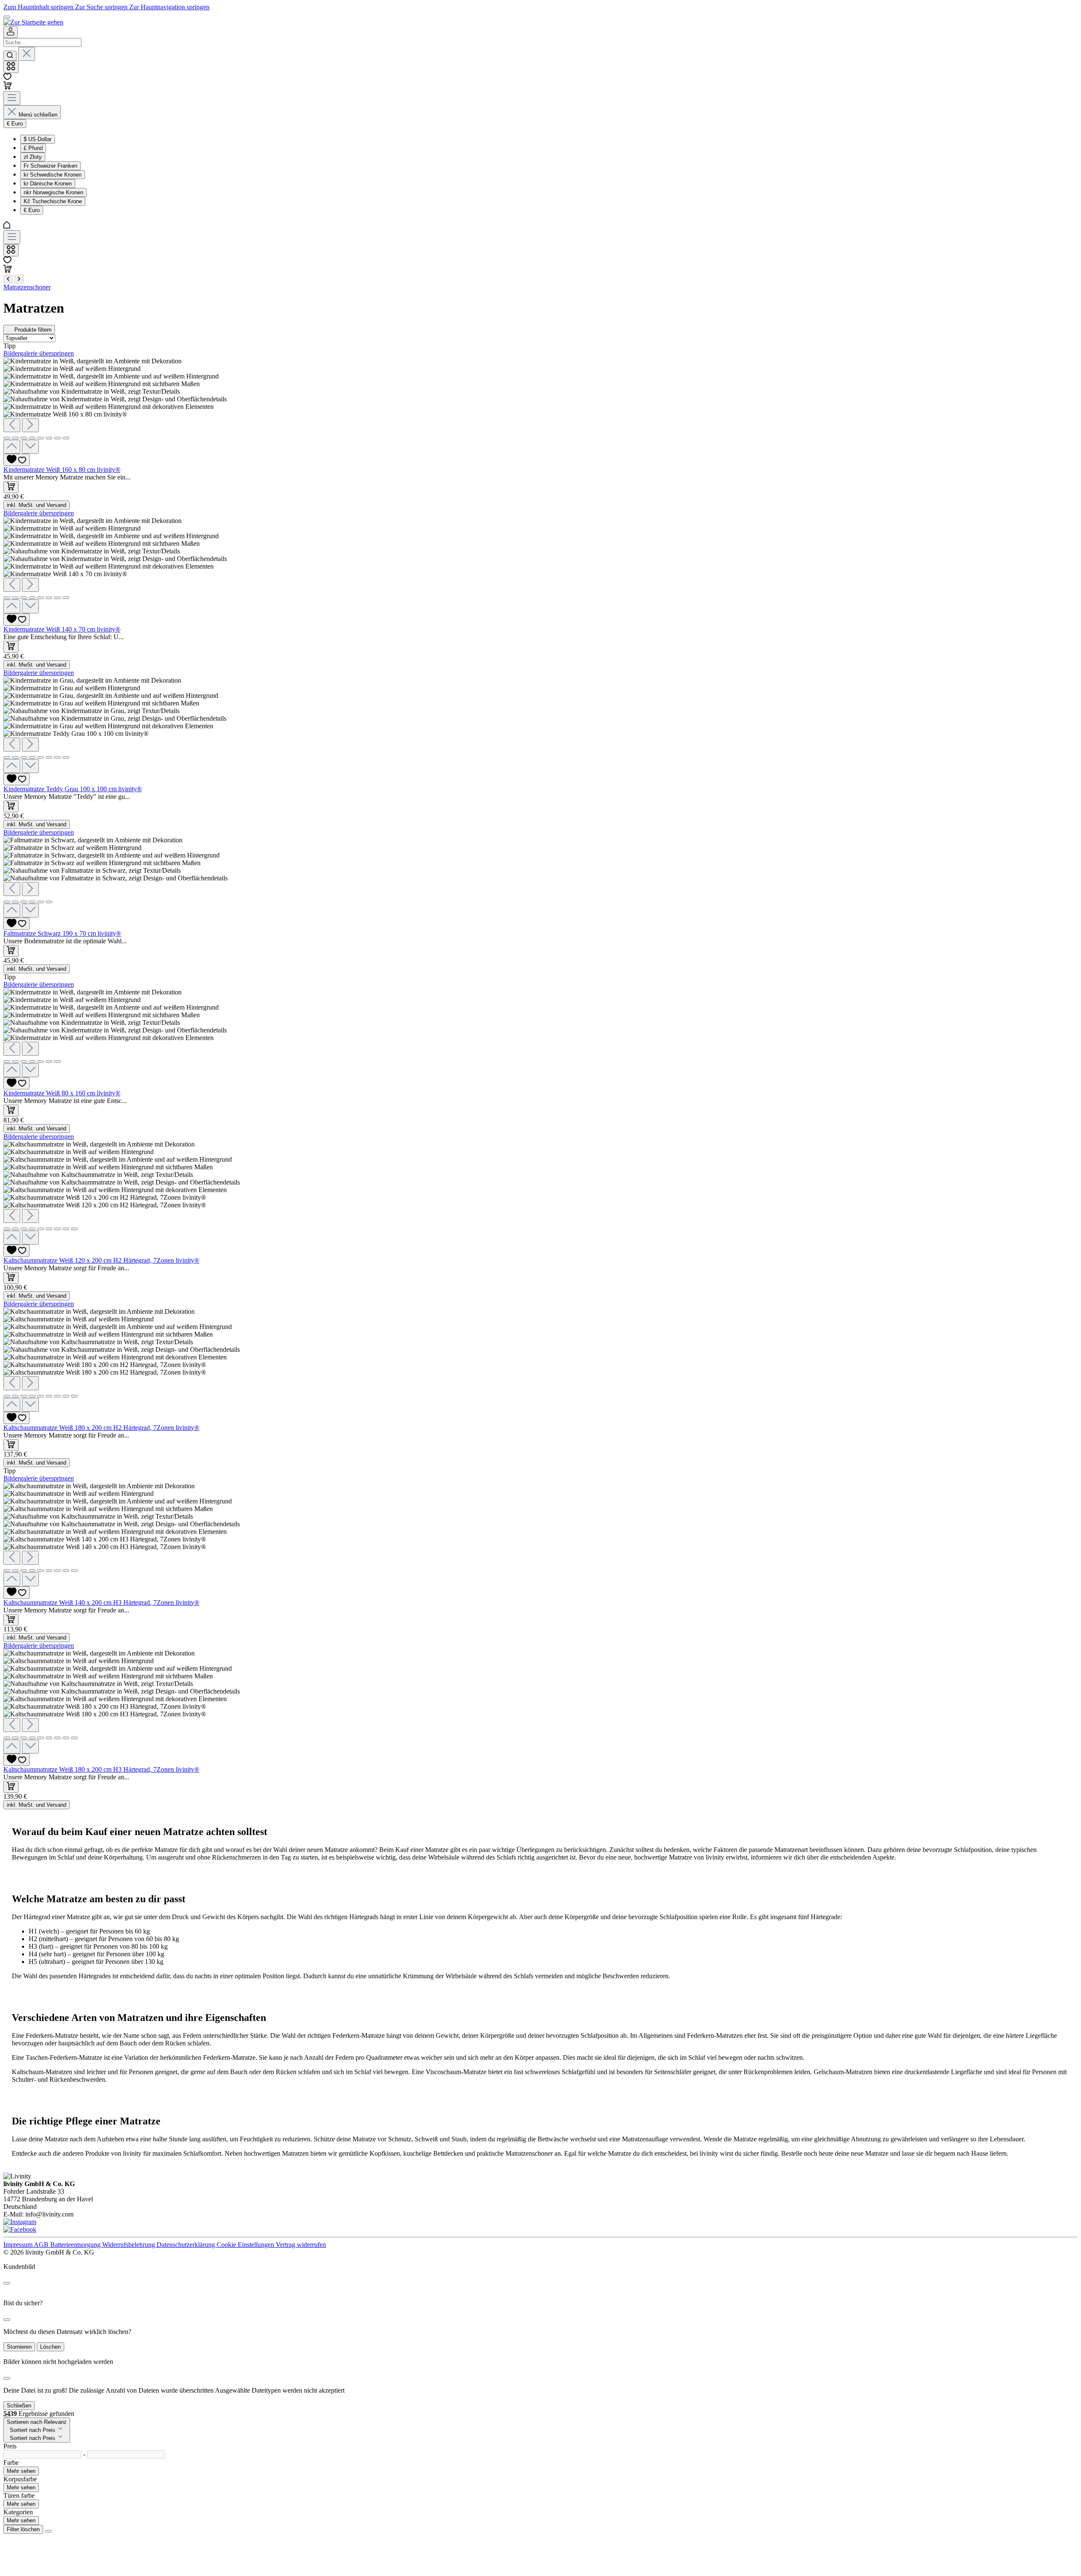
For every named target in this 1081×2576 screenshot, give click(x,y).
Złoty (33, 157)
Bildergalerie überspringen (39, 353)
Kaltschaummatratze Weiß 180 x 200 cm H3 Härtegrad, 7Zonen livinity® (101, 1769)
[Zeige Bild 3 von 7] (24, 1062)
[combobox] (42, 42)
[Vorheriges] (12, 425)
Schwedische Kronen (53, 175)
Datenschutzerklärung (187, 2245)
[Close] (7, 2283)
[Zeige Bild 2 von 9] (15, 1229)
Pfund (33, 148)
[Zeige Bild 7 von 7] (57, 1062)
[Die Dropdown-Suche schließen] (27, 54)
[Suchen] (10, 56)
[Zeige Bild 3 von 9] (24, 1229)
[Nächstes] (30, 425)
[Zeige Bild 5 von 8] (41, 438)
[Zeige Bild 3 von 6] (24, 902)
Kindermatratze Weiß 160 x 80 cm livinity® (62, 470)
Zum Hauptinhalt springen (39, 7)
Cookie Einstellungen (246, 2245)
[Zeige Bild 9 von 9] (74, 1229)
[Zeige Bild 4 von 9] (32, 1229)
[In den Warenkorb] (11, 487)
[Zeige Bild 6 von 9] (49, 1229)
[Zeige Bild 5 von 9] (41, 1229)
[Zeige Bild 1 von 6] (7, 902)
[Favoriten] (7, 78)
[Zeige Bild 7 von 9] (57, 1229)
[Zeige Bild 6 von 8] (49, 438)
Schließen (19, 2406)
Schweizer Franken (50, 166)
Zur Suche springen (102, 7)
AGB (42, 2245)
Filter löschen (23, 2529)
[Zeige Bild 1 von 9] (7, 1229)
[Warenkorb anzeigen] (8, 271)
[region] (540, 406)
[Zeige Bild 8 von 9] (66, 1229)
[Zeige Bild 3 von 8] (24, 438)
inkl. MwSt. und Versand (37, 505)
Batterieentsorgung (76, 2245)
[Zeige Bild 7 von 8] (57, 438)
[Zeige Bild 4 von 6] (32, 902)
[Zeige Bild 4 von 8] (32, 438)
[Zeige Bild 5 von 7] (41, 1062)
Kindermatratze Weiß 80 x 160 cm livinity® (62, 1093)
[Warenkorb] (8, 87)
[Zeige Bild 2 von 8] (15, 438)
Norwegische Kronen (53, 192)
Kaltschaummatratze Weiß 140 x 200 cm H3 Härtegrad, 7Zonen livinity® (101, 1603)
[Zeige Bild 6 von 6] (49, 902)
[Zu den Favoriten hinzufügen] (16, 460)
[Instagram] (20, 2222)
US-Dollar (38, 139)
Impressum (19, 2245)
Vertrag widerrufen (301, 2245)
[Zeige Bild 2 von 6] (15, 902)
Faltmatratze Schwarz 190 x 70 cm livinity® (62, 933)
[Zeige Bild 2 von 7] (15, 1062)
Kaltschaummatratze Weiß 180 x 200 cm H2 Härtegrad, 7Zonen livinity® (101, 1428)
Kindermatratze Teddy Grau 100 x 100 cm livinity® (73, 789)
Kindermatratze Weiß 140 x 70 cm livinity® (62, 629)
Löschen (50, 2347)
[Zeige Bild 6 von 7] (49, 1062)
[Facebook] (20, 2229)
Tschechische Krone (53, 201)
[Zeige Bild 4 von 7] (32, 1062)
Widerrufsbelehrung (129, 2245)
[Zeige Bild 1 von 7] (7, 1062)
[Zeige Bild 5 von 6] (41, 902)
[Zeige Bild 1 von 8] (7, 438)
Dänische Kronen (48, 184)
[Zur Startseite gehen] (33, 22)
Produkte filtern (33, 330)
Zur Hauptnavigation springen (169, 7)
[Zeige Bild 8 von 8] (66, 438)
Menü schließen (38, 115)
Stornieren (19, 2347)
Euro (32, 210)
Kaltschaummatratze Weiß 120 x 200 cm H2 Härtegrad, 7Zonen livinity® (101, 1260)
